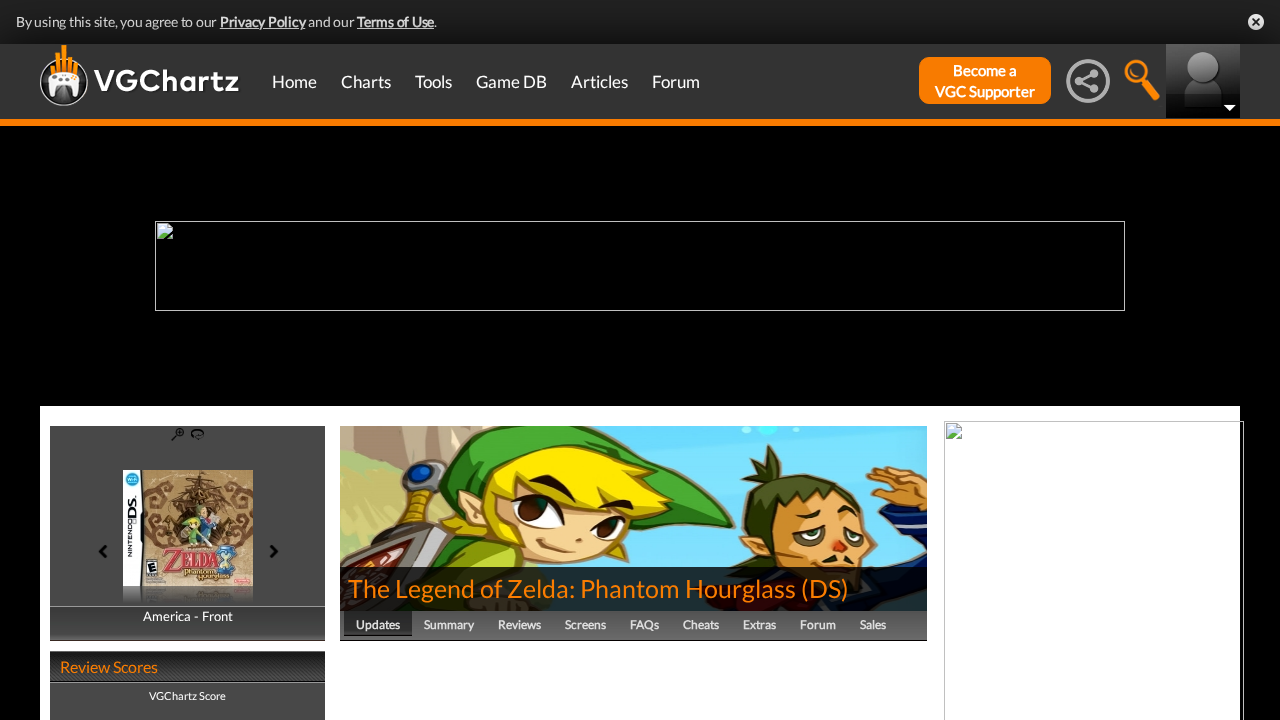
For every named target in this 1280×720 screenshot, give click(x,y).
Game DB (511, 81)
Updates (378, 624)
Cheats (701, 624)
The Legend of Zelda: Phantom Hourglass (572, 588)
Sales (873, 624)
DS (825, 588)
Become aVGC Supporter (985, 80)
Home (294, 81)
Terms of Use (395, 21)
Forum (676, 81)
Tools (433, 81)
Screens (585, 624)
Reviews (519, 624)
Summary (449, 624)
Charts (366, 81)
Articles (599, 81)
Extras (759, 624)
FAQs (644, 624)
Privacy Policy (263, 21)
